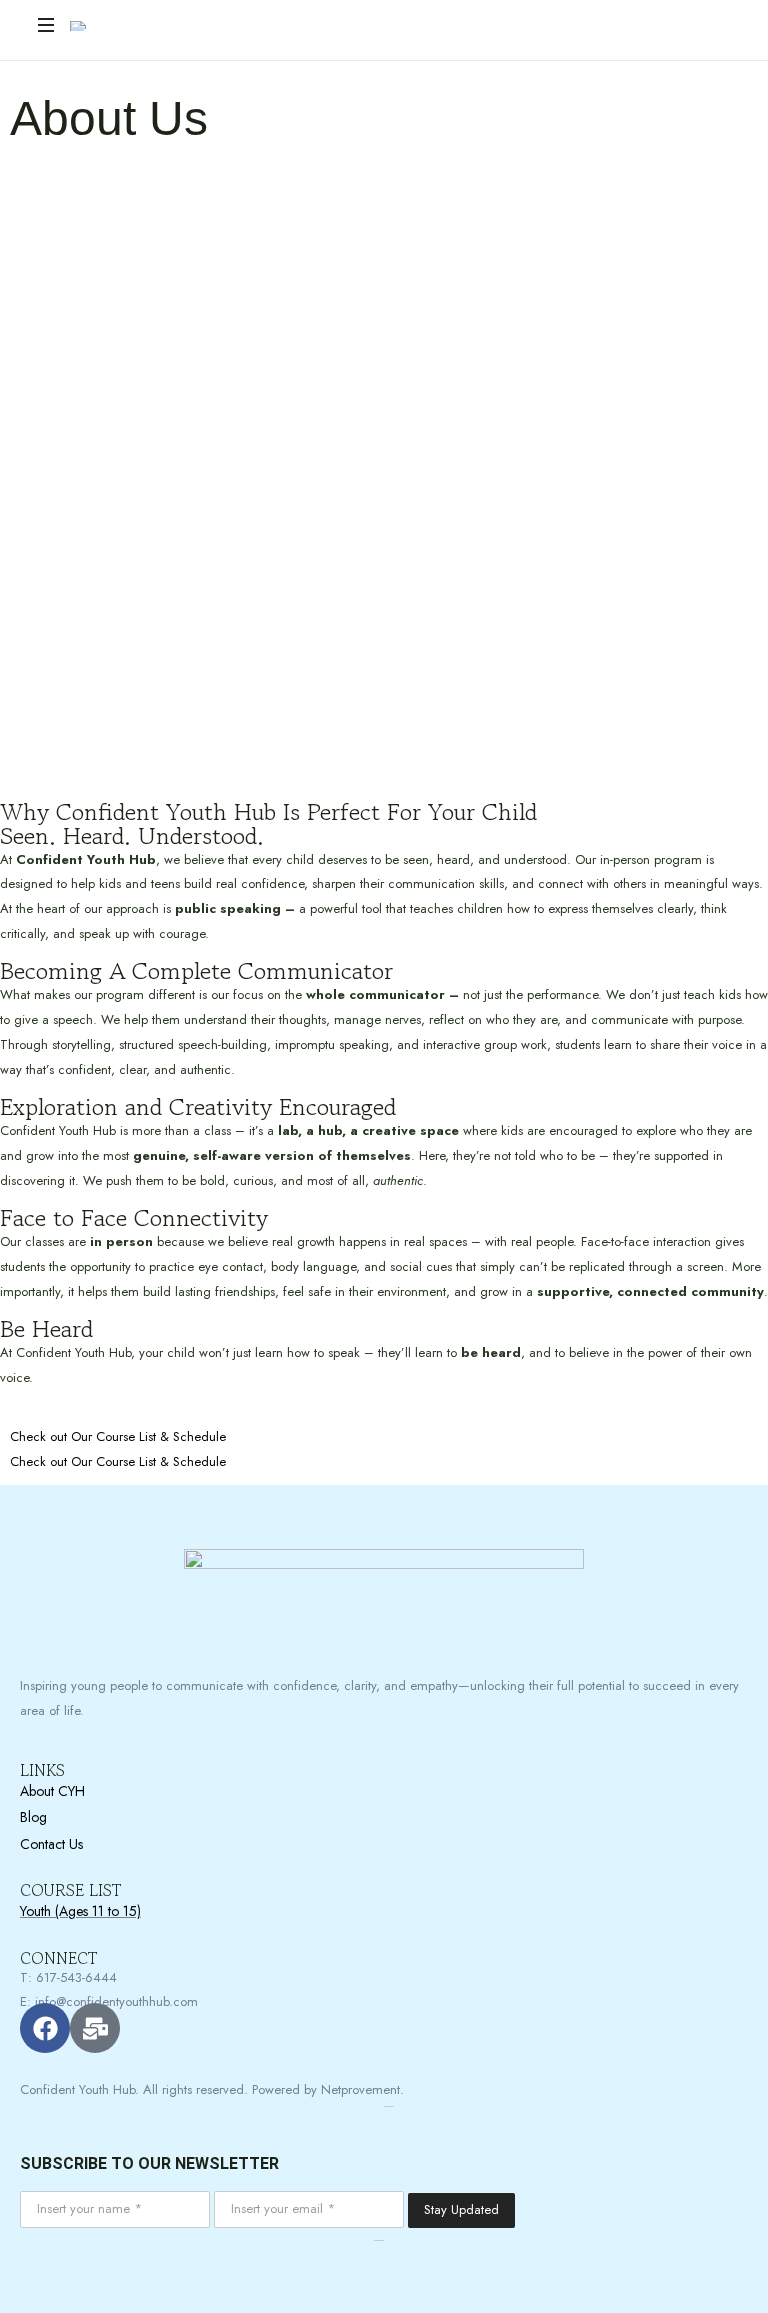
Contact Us (51, 1844)
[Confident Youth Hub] (195, 25)
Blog (33, 1817)
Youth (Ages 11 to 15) (80, 1911)
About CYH (52, 1791)
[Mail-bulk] (95, 2028)
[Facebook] (45, 2028)
